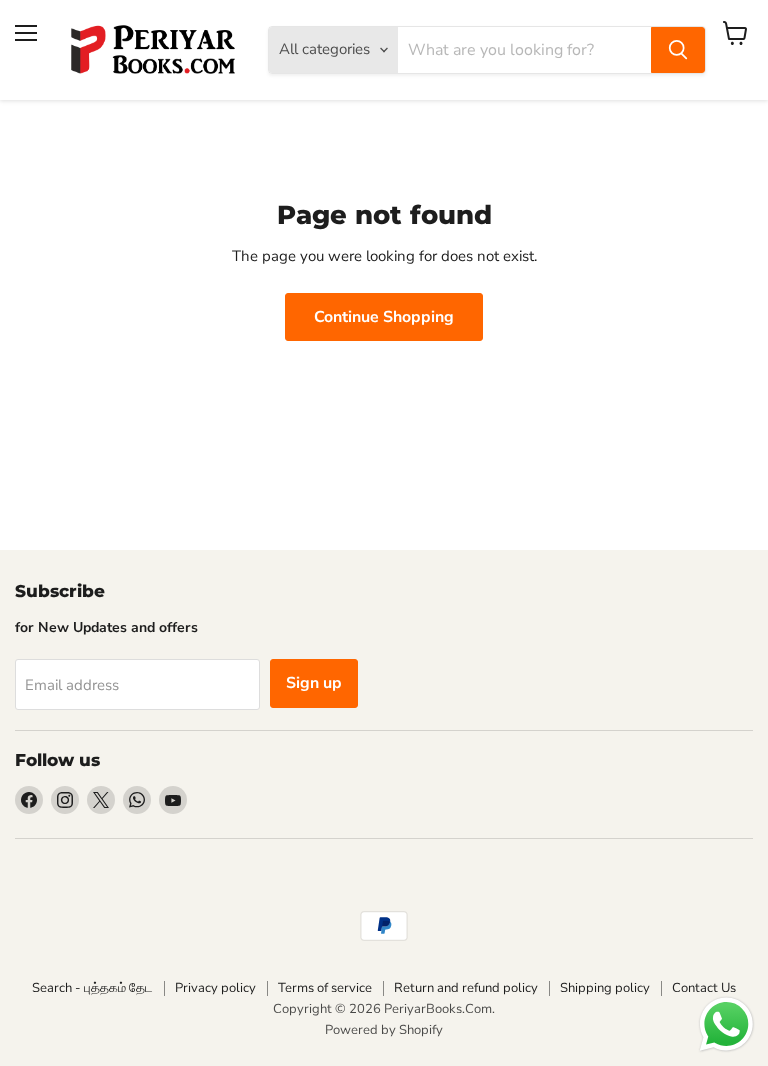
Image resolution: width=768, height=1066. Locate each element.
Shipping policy (605, 988)
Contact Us (704, 988)
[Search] (678, 50)
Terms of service (325, 988)
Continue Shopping (384, 317)
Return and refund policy (466, 988)
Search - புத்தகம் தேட (92, 988)
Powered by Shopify (384, 1030)
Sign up (314, 683)
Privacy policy (215, 988)
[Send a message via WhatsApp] (726, 1024)
